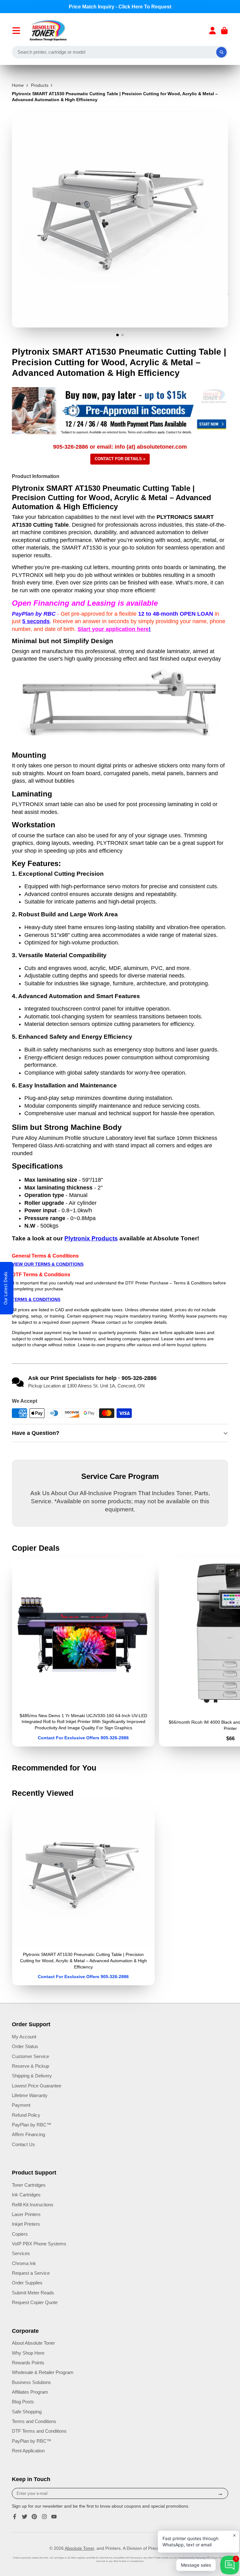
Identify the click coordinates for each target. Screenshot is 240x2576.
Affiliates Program (30, 2392)
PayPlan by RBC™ (32, 2125)
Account (212, 31)
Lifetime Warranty (30, 2095)
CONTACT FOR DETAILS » (120, 459)
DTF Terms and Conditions (39, 2431)
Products (40, 85)
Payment (21, 2105)
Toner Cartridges (29, 2185)
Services (21, 2253)
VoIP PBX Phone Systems (39, 2244)
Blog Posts (23, 2402)
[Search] (222, 52)
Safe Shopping (27, 2412)
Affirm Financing (28, 2134)
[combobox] (120, 52)
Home (18, 85)
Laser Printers (26, 2214)
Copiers (20, 2234)
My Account (24, 2037)
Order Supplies (27, 2283)
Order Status (25, 2046)
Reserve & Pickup (30, 2066)
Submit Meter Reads (33, 2293)
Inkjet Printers (26, 2224)
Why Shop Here (28, 2353)
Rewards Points (28, 2363)
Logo (48, 31)
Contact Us (23, 2144)
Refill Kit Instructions (33, 2205)
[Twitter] (25, 2517)
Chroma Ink (24, 2263)
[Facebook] (15, 2517)
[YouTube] (54, 2517)
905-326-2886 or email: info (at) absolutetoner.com (120, 447)
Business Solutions (31, 2382)
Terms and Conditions (34, 2421)
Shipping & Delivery (32, 2076)
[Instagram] (44, 2517)
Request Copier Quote (35, 2302)
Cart (224, 31)
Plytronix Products (91, 1238)
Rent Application (28, 2451)
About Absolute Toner (33, 2343)
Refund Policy (26, 2115)
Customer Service (30, 2056)
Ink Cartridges (26, 2195)
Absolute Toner (79, 2548)
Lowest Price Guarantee (37, 2086)
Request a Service (31, 2273)
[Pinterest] (34, 2517)
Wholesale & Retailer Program (43, 2372)
